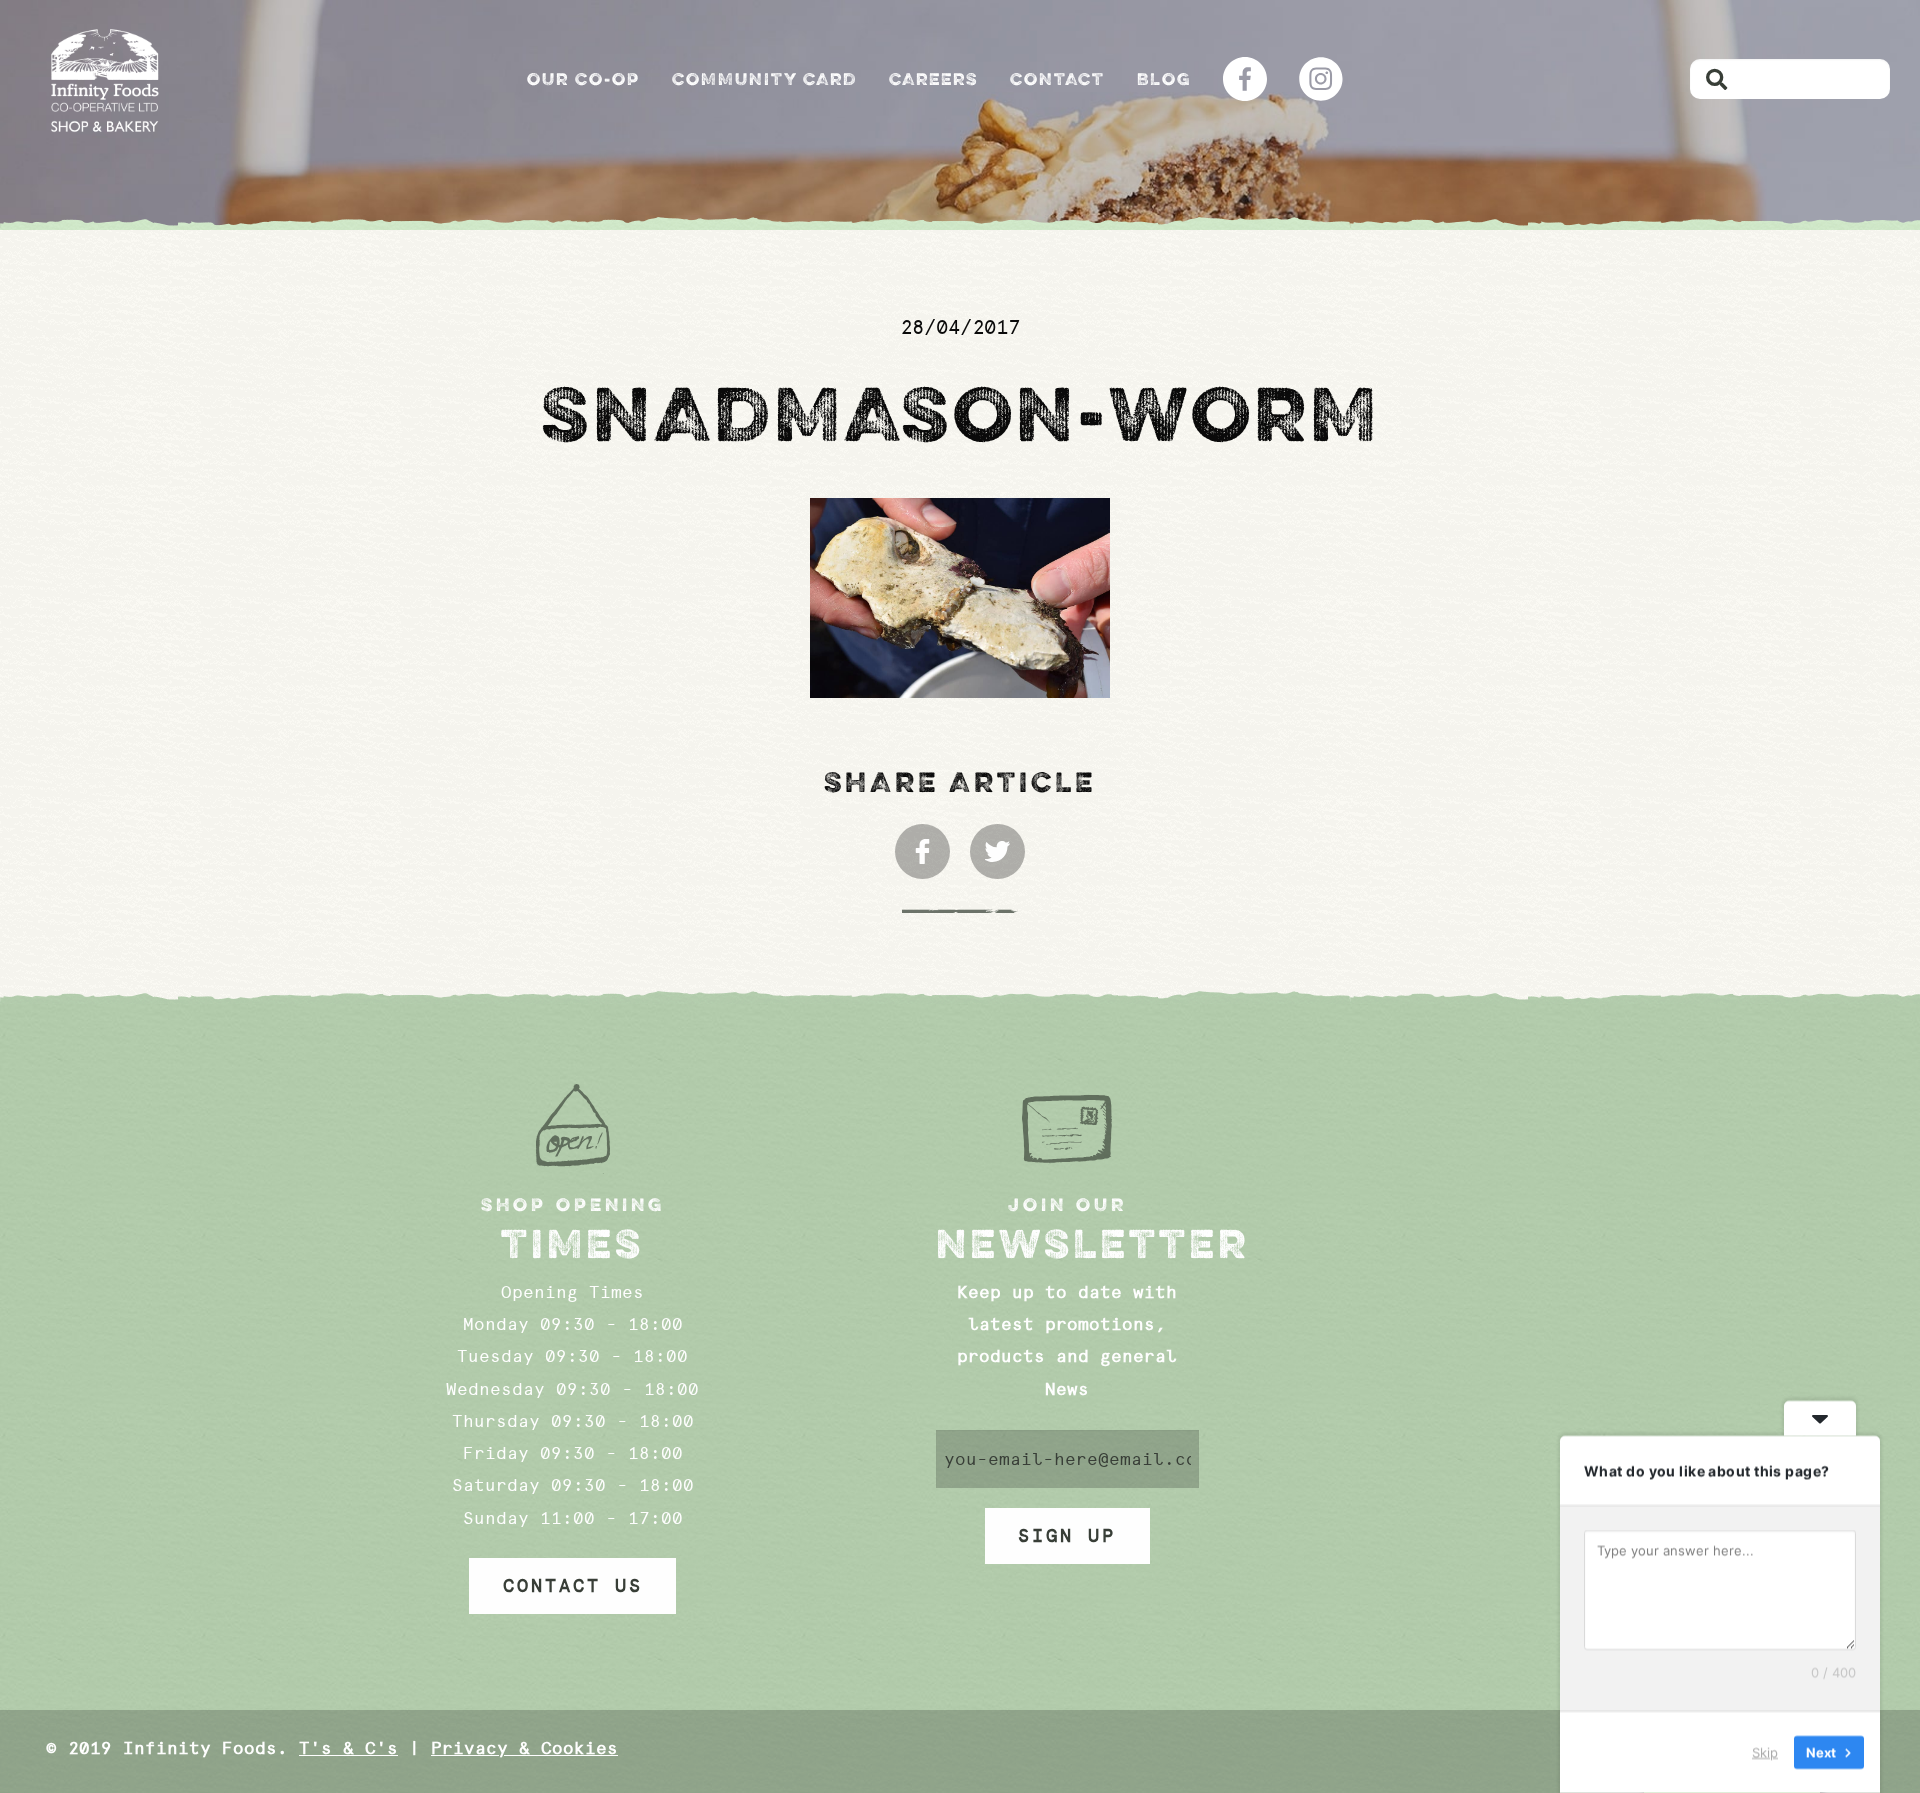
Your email (1067, 1459)
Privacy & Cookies (524, 1748)
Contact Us (573, 1586)
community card (764, 79)
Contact (1057, 79)
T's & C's (348, 1748)
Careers (933, 79)
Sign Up (1067, 1536)
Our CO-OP (583, 79)
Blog (1164, 79)
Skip (1765, 1752)
